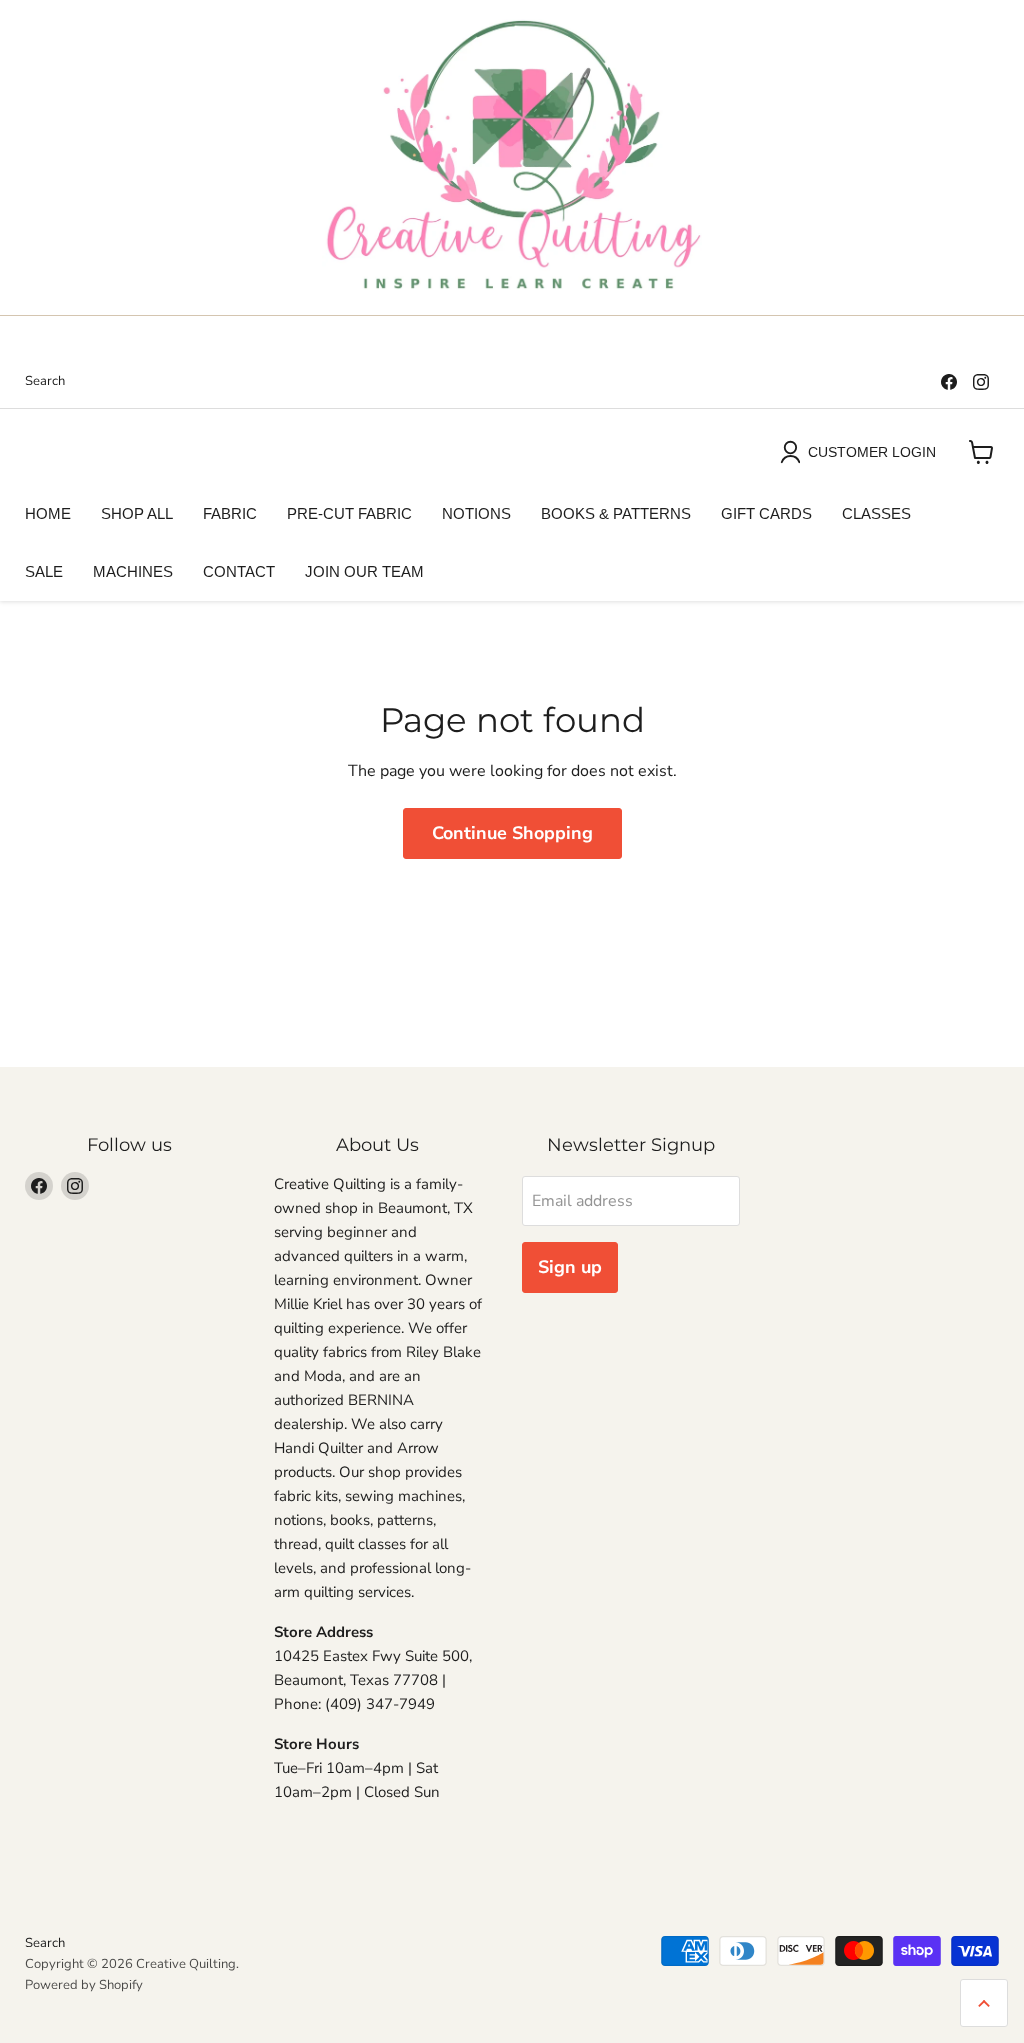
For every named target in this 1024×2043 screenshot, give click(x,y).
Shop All (137, 513)
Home (48, 513)
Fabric (230, 513)
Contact (239, 571)
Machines (133, 571)
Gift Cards (766, 513)
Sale (44, 571)
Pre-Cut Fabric (349, 513)
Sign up (570, 1267)
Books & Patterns (616, 513)
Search (45, 381)
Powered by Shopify (84, 1985)
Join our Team (364, 571)
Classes (876, 513)
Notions (476, 513)
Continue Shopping (512, 833)
